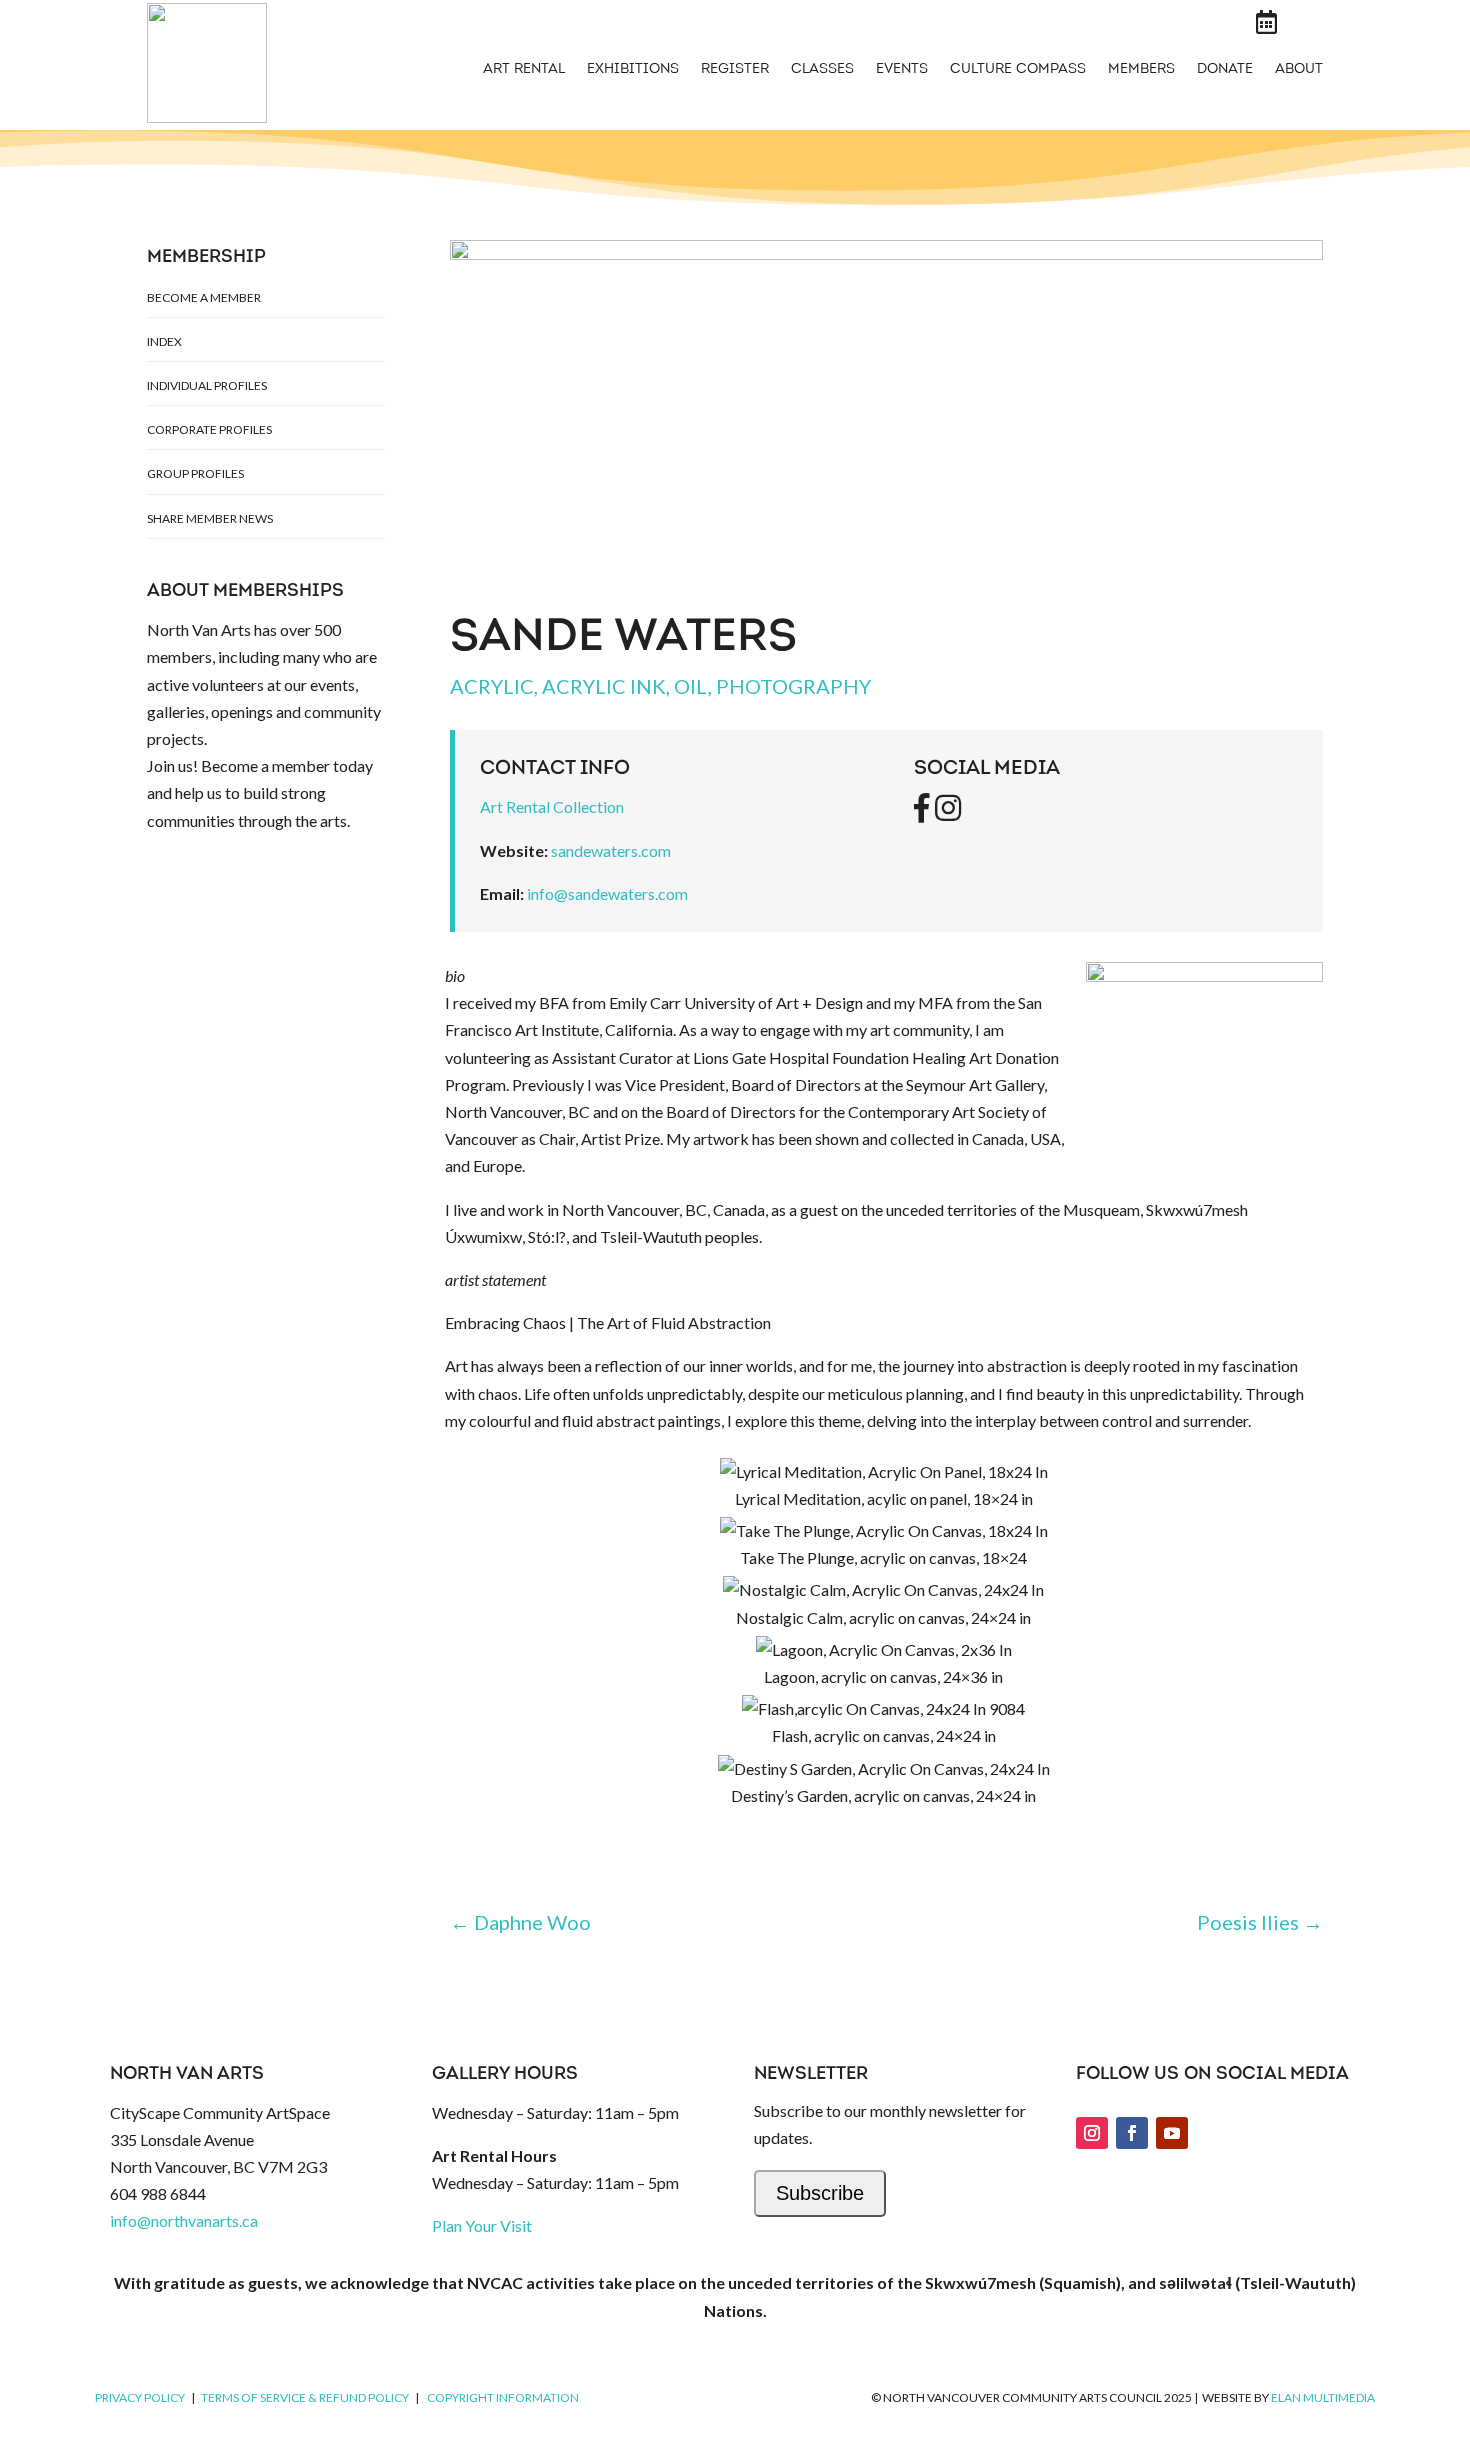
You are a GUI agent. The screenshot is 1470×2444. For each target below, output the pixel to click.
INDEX (164, 341)
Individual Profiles (207, 385)
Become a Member (204, 297)
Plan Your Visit (482, 2225)
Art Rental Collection (552, 806)
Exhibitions (633, 70)
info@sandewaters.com (607, 893)
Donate (1225, 70)
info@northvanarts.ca (184, 2220)
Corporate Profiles (209, 429)
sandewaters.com (611, 850)
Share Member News (210, 518)
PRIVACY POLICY (140, 2397)
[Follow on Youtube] (1172, 2133)
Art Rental (524, 70)
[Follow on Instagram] (1092, 2133)
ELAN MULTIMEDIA (1323, 2397)
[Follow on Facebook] (1132, 2133)
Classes (822, 70)
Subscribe (820, 2193)
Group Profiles (195, 473)
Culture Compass (1018, 70)
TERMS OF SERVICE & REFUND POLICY (305, 2397)
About (1299, 70)
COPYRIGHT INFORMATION (503, 2397)
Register (735, 70)
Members (1141, 70)
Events (902, 70)
